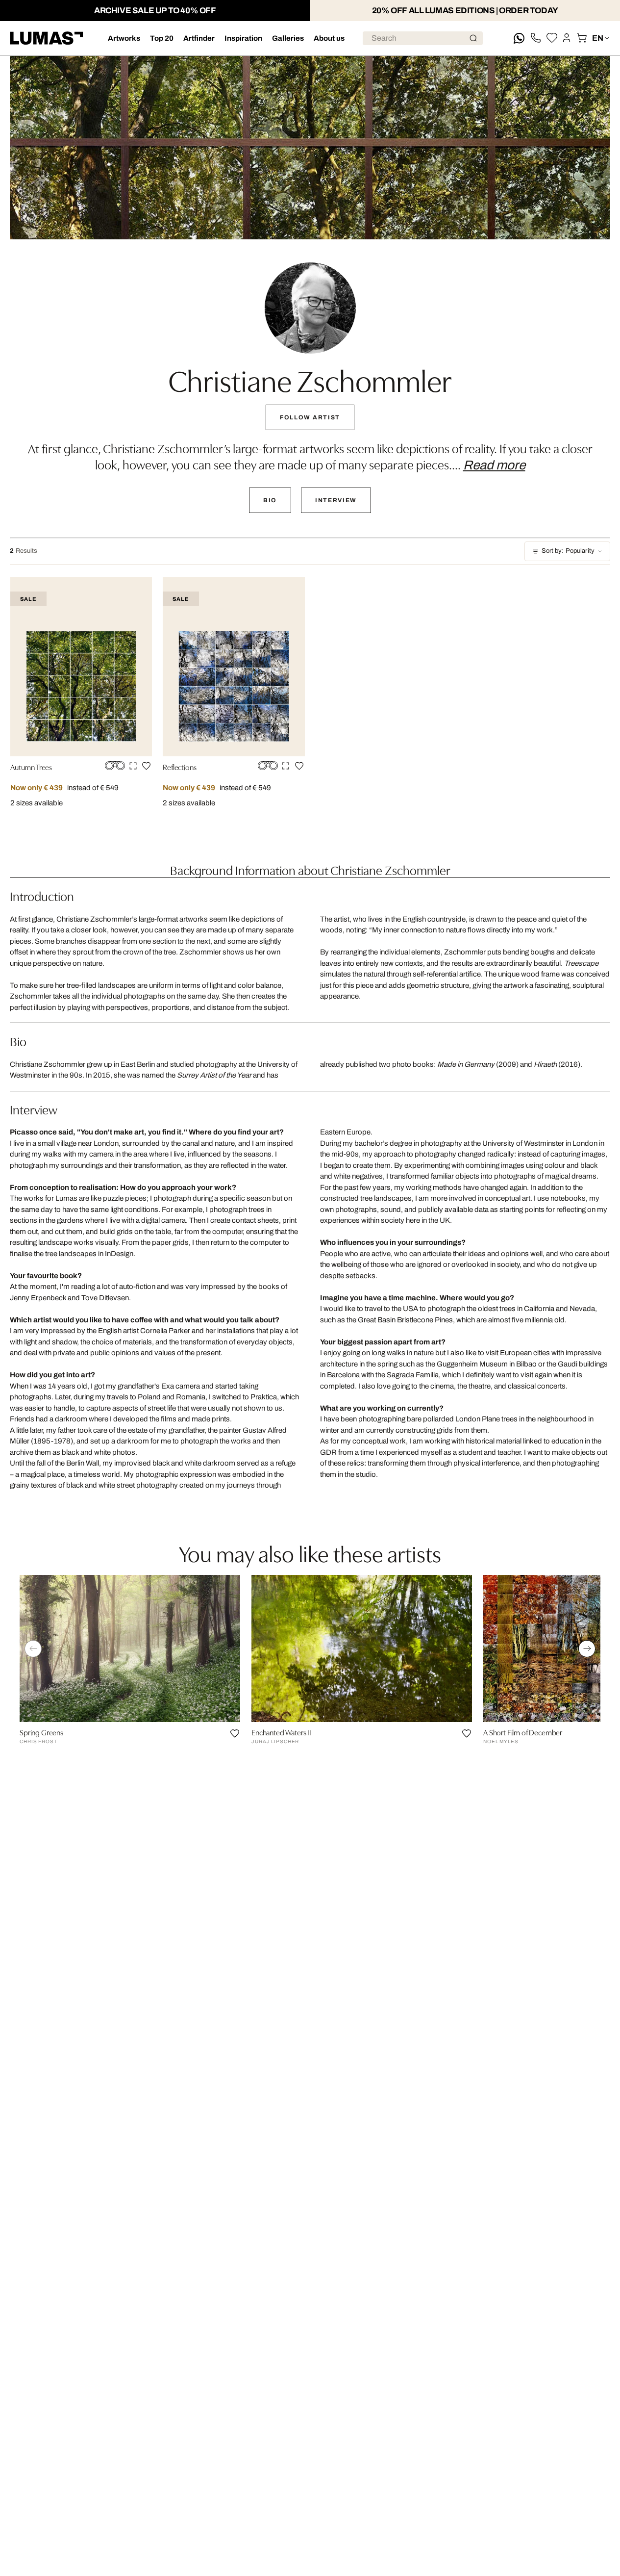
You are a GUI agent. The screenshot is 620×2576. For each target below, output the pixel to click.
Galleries (288, 38)
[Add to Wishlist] (146, 766)
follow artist (310, 417)
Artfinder (199, 38)
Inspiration (243, 38)
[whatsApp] (519, 38)
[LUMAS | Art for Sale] (47, 38)
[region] (310, 1672)
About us (329, 38)
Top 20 (162, 38)
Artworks (124, 38)
